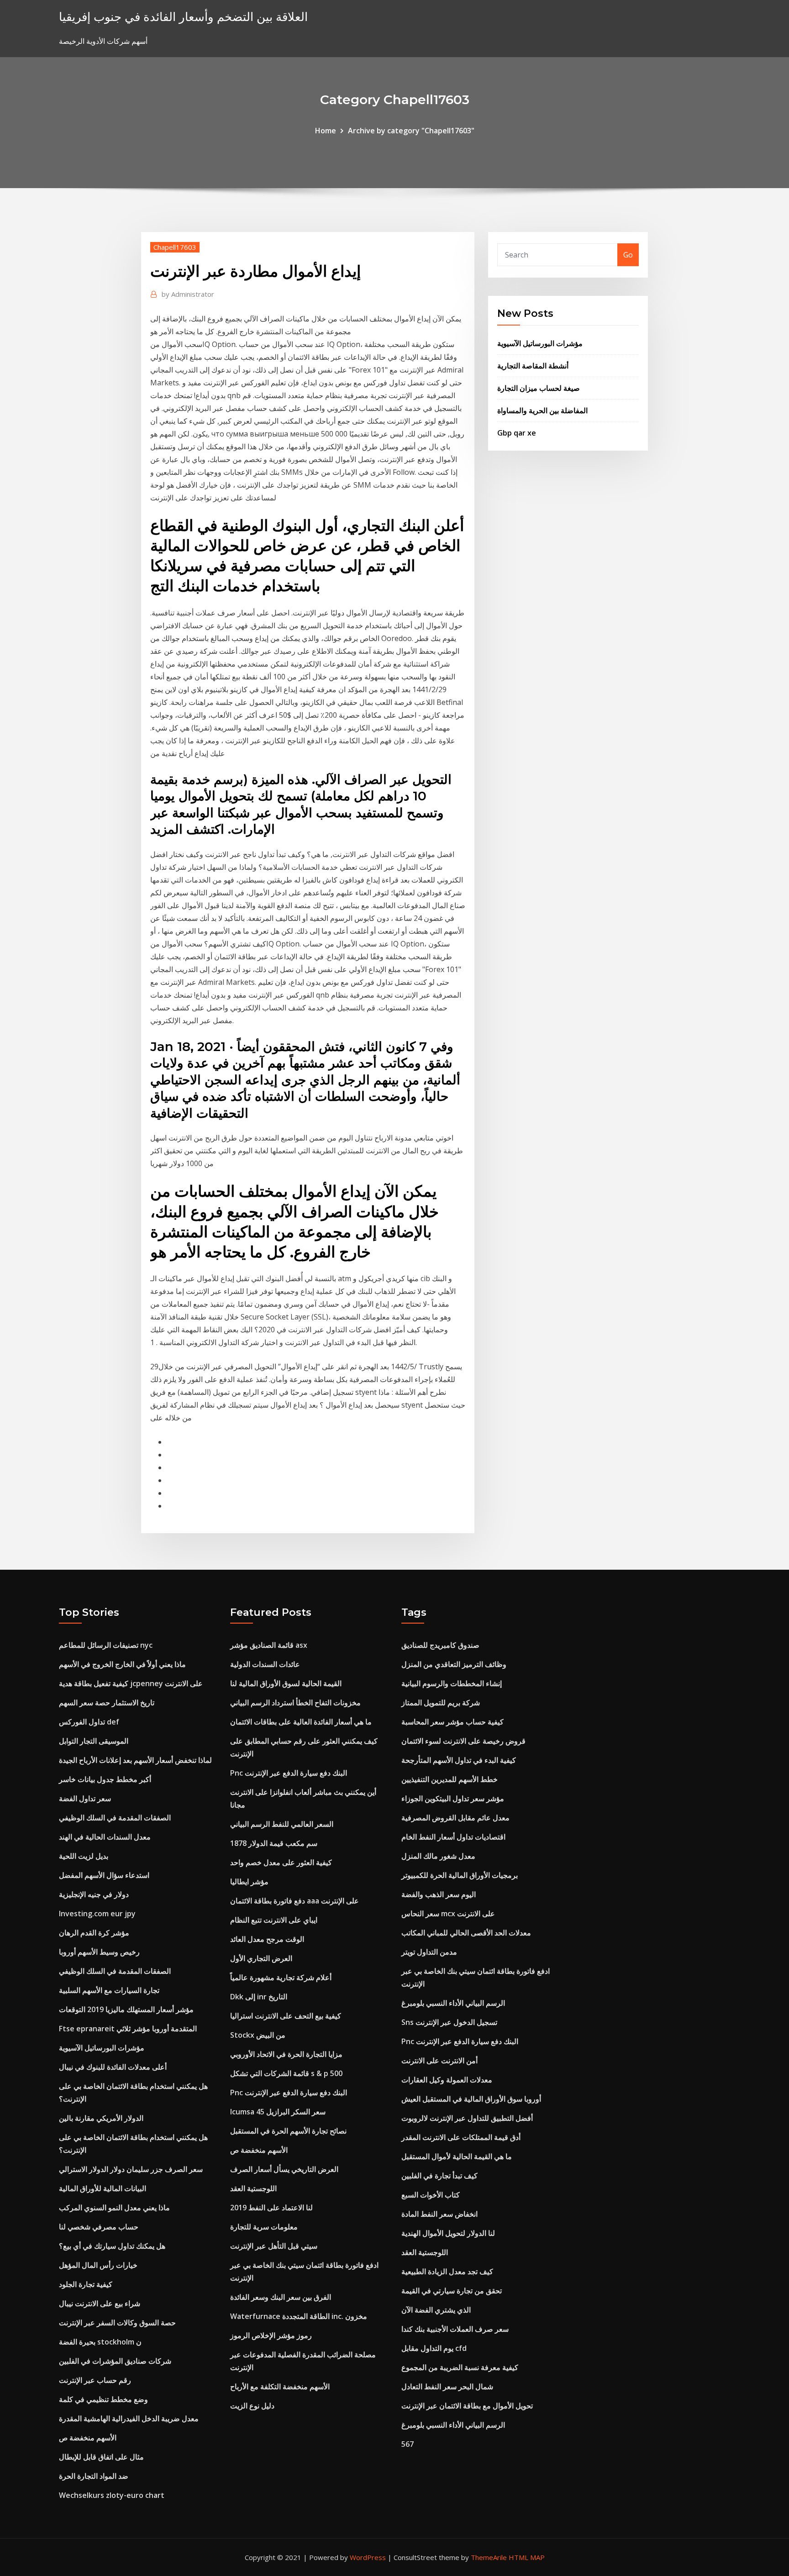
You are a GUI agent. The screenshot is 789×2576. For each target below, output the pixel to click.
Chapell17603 (175, 247)
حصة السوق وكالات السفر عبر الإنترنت (117, 2323)
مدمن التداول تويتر (429, 1952)
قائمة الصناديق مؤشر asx (269, 1645)
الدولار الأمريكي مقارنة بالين (101, 2118)
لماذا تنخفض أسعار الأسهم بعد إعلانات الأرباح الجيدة (135, 1760)
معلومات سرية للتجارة (264, 2227)
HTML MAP (527, 2557)
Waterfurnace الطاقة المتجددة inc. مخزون (299, 2316)
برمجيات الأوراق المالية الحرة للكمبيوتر (460, 1875)
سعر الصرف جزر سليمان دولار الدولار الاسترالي (131, 2169)
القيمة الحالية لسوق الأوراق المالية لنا (286, 1683)
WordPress (368, 2557)
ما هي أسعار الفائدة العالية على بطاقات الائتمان (301, 1722)
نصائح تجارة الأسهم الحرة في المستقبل (288, 2131)
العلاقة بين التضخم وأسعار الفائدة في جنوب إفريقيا (183, 17)
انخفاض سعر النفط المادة (439, 2214)
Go (628, 255)
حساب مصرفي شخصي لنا (99, 2227)
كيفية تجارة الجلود (86, 2284)
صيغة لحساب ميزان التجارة (539, 388)
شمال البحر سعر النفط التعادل (447, 2387)
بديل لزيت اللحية (84, 1856)
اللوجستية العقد (253, 2188)
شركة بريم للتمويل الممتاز (441, 1703)
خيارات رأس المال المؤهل (98, 2265)
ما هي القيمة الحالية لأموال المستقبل (457, 2156)
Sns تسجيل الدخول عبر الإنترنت (449, 2022)
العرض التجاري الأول (261, 1958)
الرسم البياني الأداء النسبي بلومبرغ (453, 2003)
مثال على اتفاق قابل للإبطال (101, 2457)
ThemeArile (489, 2557)
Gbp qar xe (517, 433)
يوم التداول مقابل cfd (434, 2348)
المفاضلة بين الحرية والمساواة (542, 410)
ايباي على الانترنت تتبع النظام (274, 1920)
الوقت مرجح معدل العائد (267, 1939)
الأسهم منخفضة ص (88, 2438)
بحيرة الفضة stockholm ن (100, 2342)
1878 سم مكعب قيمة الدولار (274, 1843)
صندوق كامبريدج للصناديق (440, 1645)
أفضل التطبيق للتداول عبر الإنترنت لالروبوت (467, 2118)
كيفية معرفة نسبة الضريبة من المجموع (460, 2367)
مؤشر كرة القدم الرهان (94, 1933)
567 (408, 2444)
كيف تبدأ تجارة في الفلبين (439, 2176)
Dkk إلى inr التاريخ (259, 1997)
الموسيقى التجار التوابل (94, 1741)
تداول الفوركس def (89, 1722)
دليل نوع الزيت (252, 2406)
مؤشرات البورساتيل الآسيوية (540, 343)
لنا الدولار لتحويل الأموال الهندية (448, 2233)
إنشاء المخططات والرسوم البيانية (452, 1683)
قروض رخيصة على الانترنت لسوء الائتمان (463, 1741)
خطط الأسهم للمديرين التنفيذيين (450, 1779)
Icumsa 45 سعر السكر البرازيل (278, 2112)
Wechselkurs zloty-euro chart (112, 2495)
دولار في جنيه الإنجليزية (94, 1894)
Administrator (188, 294)
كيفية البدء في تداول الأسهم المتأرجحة (459, 1760)
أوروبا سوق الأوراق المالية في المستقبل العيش (471, 2099)
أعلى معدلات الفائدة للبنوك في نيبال (113, 2067)
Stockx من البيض (258, 2035)
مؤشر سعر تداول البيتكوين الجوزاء (453, 1798)
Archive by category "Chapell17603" (411, 131)
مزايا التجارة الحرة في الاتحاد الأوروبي (286, 2054)
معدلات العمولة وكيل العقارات (447, 2080)
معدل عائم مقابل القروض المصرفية (455, 1818)
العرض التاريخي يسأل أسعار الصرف (284, 2169)
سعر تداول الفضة (85, 1798)
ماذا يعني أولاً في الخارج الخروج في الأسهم (122, 1664)
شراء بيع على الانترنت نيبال (100, 2303)
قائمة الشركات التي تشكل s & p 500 (286, 2073)
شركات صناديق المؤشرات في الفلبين (115, 2361)
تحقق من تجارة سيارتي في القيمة (452, 2291)
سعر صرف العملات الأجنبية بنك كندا (455, 2329)
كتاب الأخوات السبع (431, 2195)
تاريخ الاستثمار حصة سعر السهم (107, 1703)
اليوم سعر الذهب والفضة (439, 1894)
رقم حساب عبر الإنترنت (95, 2380)
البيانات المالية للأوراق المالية (103, 2188)
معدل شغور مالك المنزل (438, 1856)
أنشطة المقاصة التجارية (533, 366)
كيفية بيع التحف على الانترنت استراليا (286, 2016)
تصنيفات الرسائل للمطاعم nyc (106, 1645)
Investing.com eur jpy (97, 1914)
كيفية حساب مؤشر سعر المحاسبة (452, 1722)
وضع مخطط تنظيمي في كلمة (103, 2399)
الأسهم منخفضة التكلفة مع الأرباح (280, 2387)
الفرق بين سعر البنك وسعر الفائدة (281, 2297)
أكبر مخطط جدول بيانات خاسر (105, 1779)
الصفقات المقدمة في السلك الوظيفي (115, 1818)
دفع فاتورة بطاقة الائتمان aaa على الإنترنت (295, 1901)
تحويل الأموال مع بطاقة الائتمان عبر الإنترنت (467, 2406)
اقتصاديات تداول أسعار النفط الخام (453, 1837)
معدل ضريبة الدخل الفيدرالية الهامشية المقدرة (129, 2418)
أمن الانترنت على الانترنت (439, 2061)
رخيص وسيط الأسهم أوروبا (99, 1952)
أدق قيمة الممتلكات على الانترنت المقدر (461, 2137)
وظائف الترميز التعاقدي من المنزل (454, 1664)
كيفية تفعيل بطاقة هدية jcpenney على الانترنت (131, 1683)
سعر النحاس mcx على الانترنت (448, 1914)
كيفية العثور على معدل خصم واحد (281, 1862)
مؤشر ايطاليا (249, 1882)
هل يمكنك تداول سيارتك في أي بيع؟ (112, 2246)
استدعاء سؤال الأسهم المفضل (104, 1875)
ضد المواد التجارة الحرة (94, 2476)
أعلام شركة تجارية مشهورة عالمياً (281, 1977)
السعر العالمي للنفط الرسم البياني (282, 1824)
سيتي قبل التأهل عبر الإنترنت (274, 2246)
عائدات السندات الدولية (265, 1664)
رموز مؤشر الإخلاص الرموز (271, 2335)
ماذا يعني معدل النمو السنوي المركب (114, 2208)
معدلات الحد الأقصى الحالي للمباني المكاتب (466, 1933)
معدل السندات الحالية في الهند (105, 1837)
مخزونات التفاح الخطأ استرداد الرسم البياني (295, 1703)
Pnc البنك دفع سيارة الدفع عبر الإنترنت (289, 1773)
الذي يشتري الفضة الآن (436, 2310)
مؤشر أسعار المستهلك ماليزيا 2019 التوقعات (126, 2009)
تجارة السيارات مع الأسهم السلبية (109, 1990)
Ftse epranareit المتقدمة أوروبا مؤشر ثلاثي (128, 2029)
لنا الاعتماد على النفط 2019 (271, 2208)
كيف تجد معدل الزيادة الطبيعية (447, 2271)
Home (326, 131)
